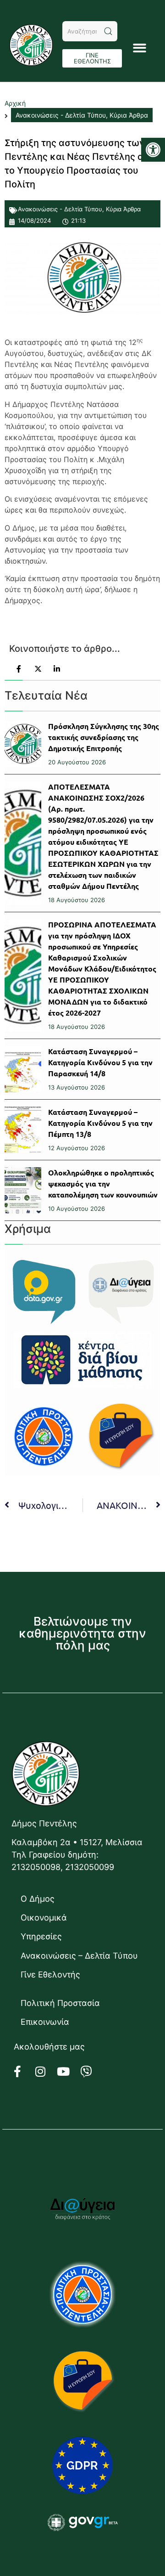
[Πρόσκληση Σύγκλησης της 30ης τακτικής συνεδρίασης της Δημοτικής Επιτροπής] (23, 744)
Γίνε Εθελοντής (50, 1974)
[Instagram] (46, 2072)
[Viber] (92, 2072)
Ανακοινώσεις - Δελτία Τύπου (60, 209)
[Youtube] (69, 2072)
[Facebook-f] (23, 2072)
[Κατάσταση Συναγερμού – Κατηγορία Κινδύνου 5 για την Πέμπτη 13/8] (23, 1130)
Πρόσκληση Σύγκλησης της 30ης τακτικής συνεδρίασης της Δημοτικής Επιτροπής (104, 737)
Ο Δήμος (38, 1899)
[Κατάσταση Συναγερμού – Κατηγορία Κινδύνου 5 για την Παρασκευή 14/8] (23, 1069)
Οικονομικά (44, 1918)
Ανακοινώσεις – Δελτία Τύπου (79, 1956)
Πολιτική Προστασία (60, 2003)
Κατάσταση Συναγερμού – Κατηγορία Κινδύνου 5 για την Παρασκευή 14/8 (100, 1062)
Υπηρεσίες (41, 1936)
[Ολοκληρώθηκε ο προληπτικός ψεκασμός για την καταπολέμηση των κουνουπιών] (23, 1190)
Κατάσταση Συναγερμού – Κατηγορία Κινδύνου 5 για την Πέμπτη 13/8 (100, 1123)
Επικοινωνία (45, 2022)
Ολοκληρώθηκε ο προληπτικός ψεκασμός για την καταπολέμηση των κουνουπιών (103, 1183)
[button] (153, 150)
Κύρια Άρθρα (123, 209)
